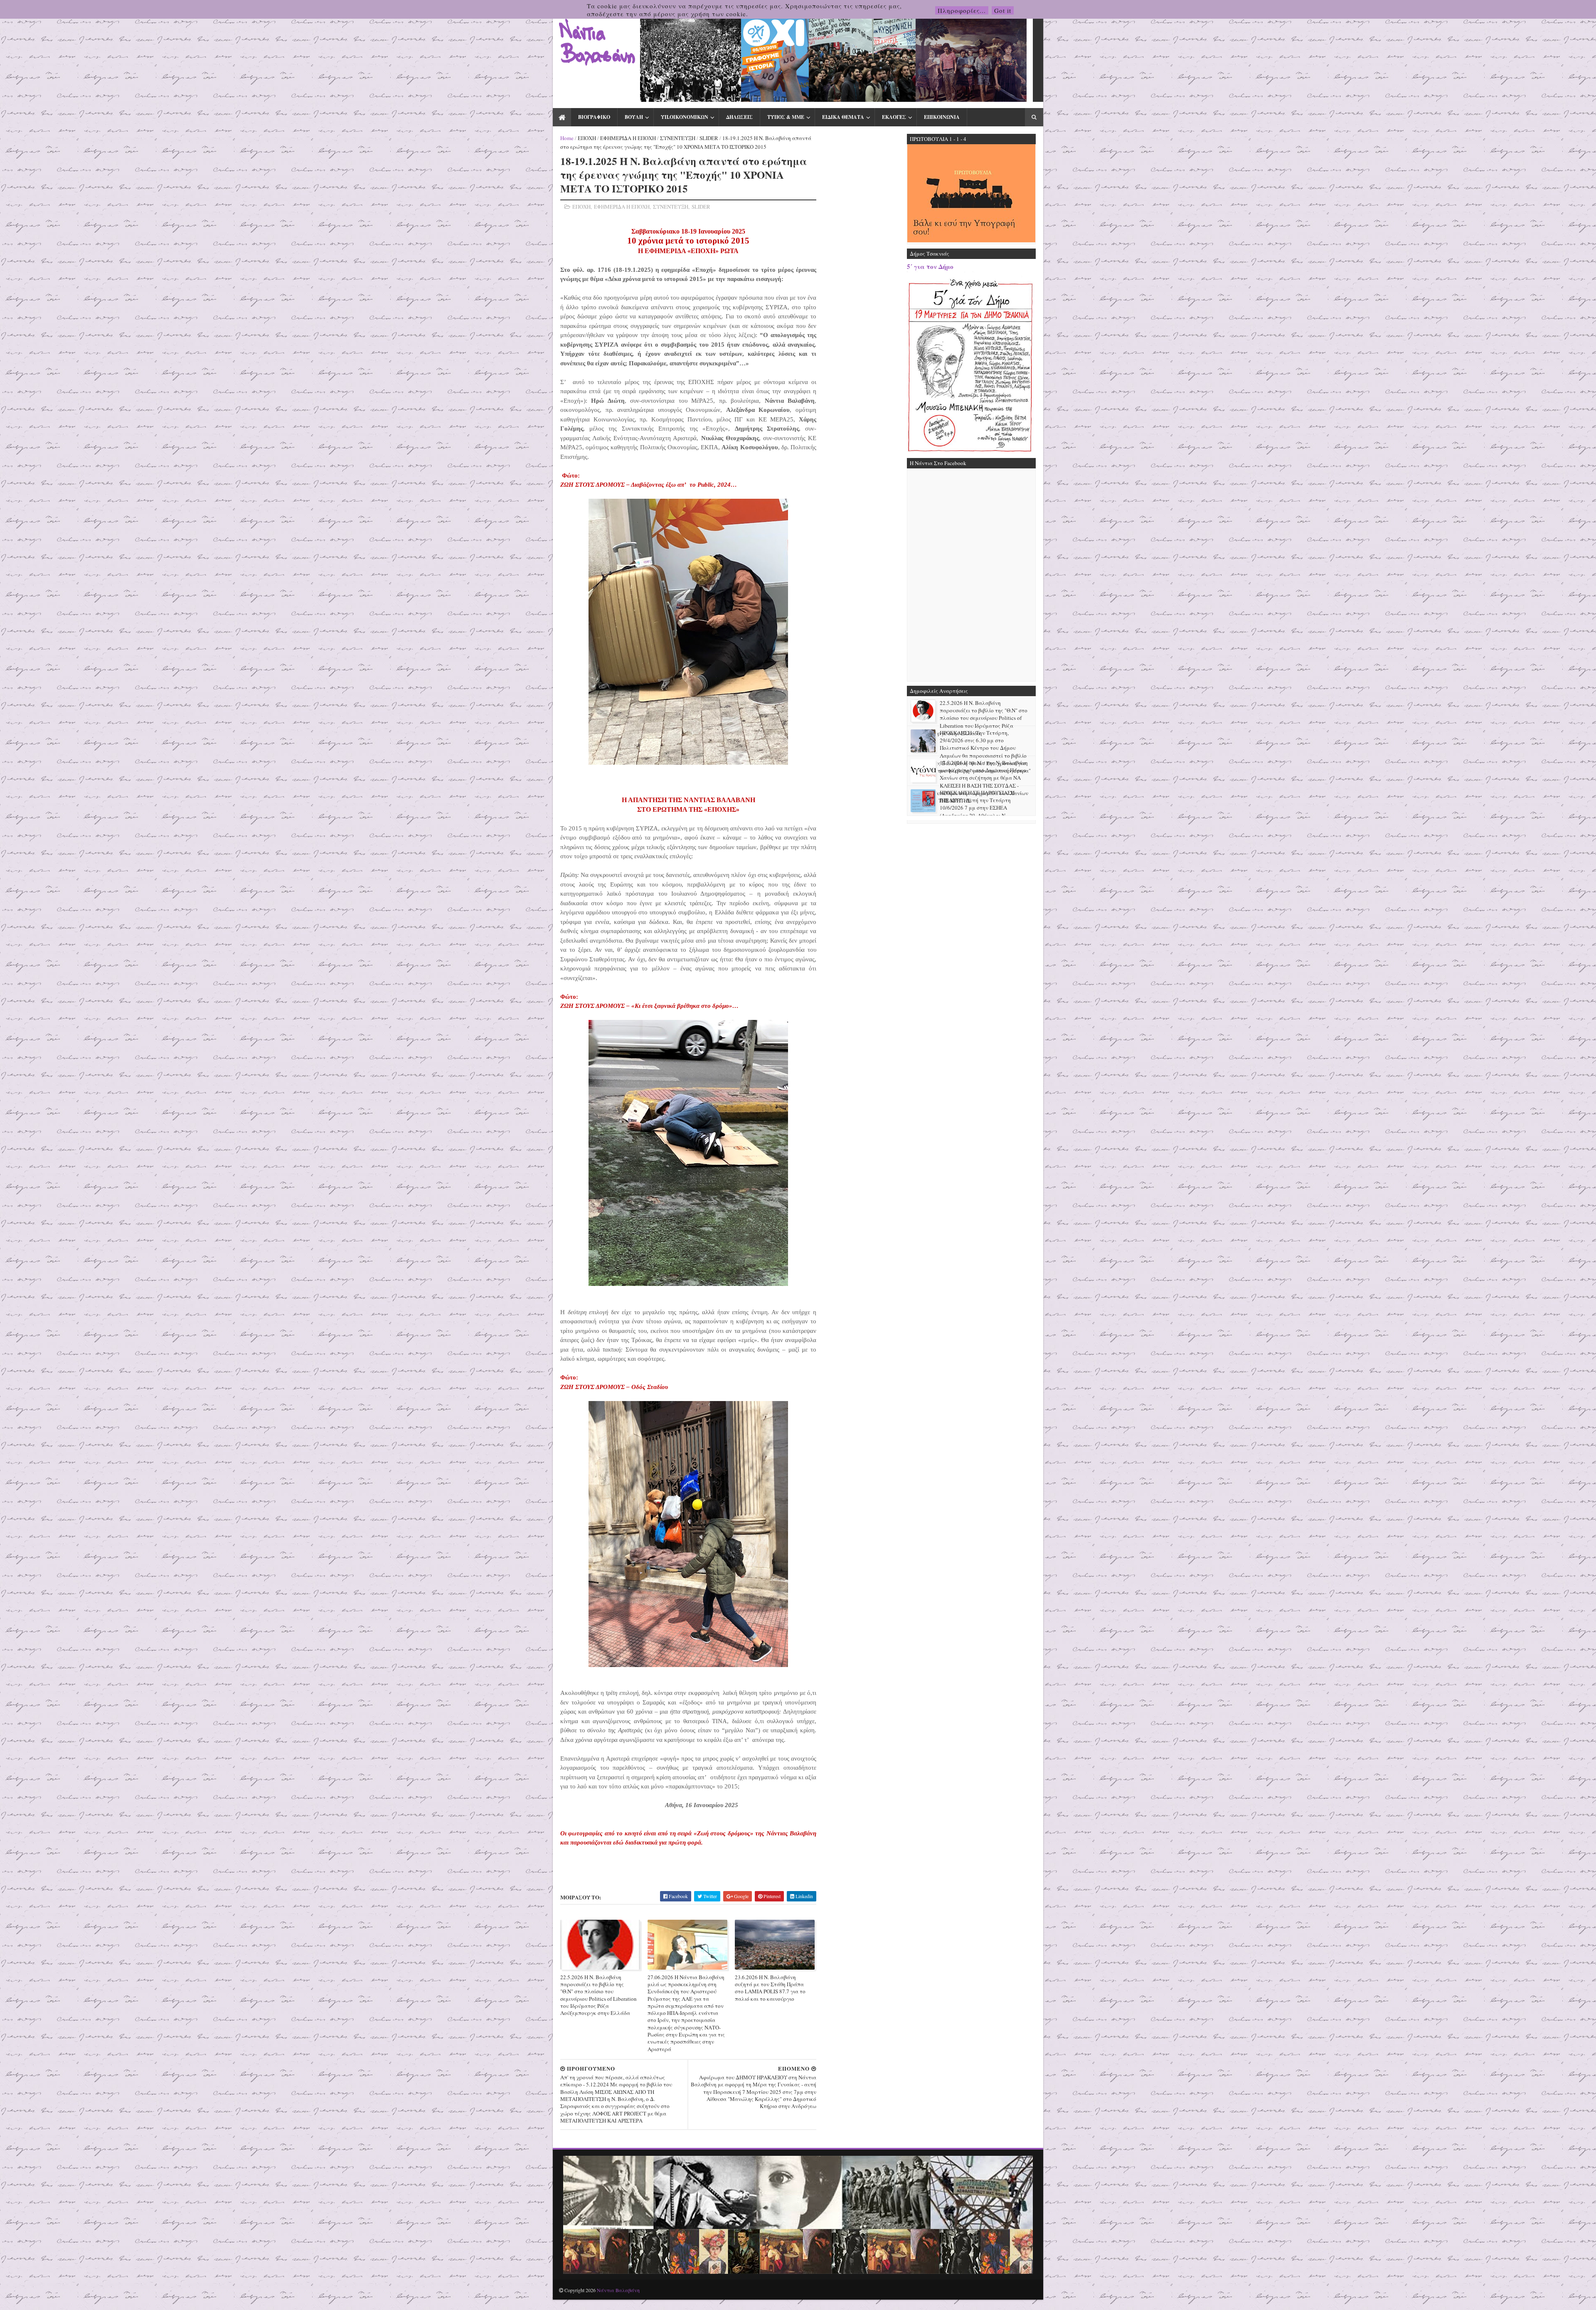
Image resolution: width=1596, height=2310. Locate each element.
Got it (1003, 10)
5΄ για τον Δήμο (930, 266)
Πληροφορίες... (962, 10)
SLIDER (709, 138)
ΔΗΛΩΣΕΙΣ (739, 117)
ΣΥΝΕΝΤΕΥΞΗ (678, 138)
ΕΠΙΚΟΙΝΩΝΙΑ (942, 117)
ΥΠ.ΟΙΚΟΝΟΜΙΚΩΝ (685, 117)
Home (567, 138)
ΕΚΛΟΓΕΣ (894, 117)
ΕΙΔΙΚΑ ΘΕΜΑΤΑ (843, 117)
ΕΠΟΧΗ (587, 138)
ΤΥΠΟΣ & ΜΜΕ (786, 117)
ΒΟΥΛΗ (634, 117)
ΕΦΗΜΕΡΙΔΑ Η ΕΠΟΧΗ (628, 138)
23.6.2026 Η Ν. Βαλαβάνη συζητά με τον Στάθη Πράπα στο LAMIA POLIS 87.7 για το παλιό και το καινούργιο (770, 1988)
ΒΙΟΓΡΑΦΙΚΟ (594, 117)
